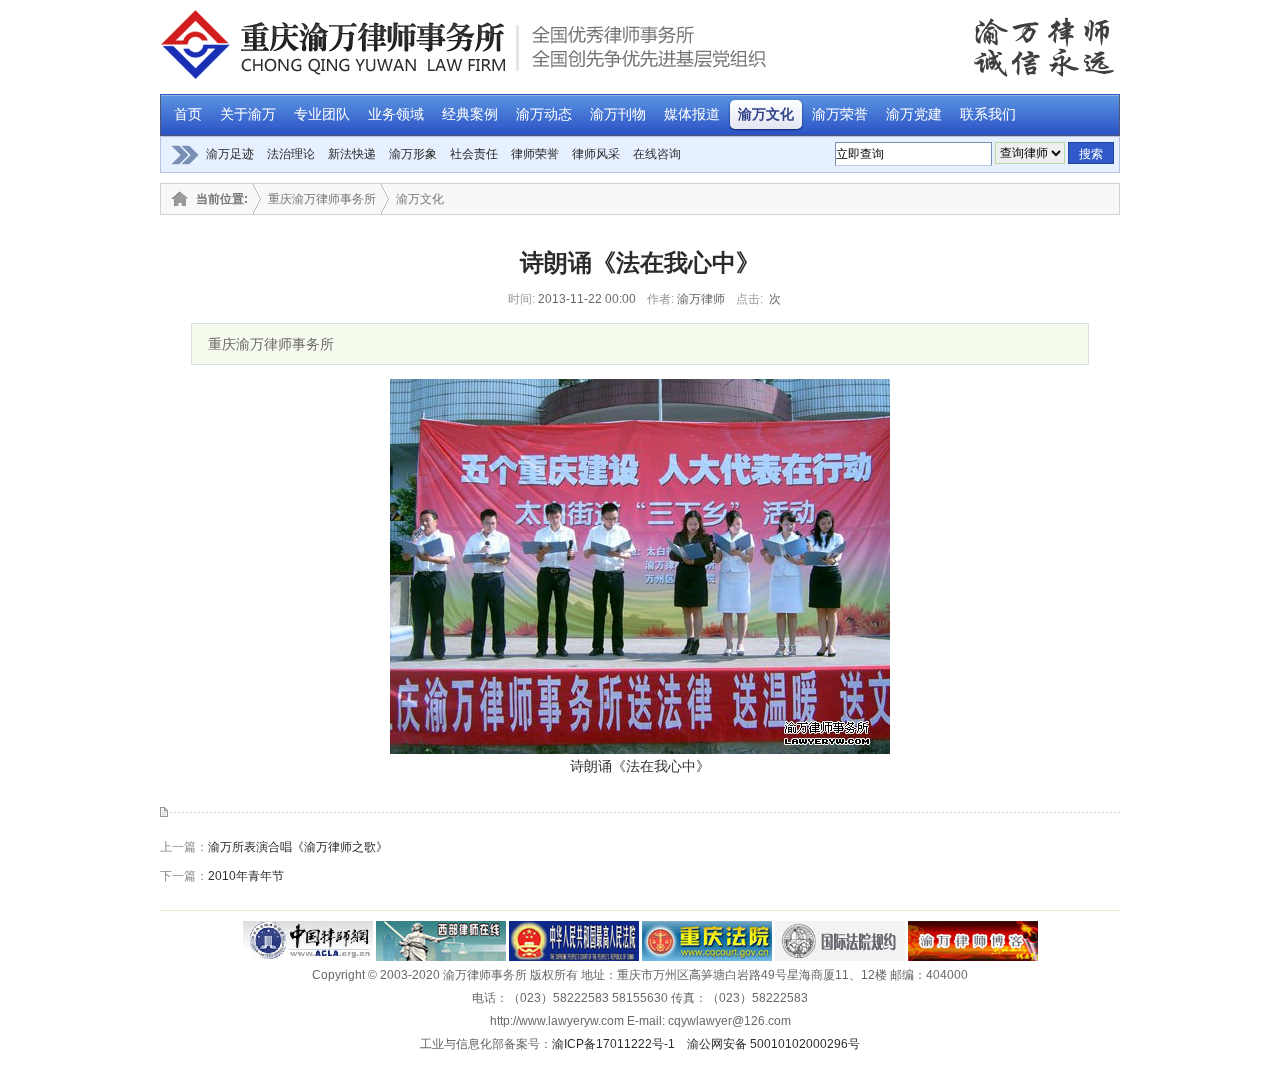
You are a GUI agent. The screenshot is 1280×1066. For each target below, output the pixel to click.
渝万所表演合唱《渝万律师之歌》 (298, 847)
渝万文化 (420, 199)
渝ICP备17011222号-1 (613, 1044)
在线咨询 (657, 154)
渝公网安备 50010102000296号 (773, 1044)
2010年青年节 (246, 876)
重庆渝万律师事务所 (322, 199)
